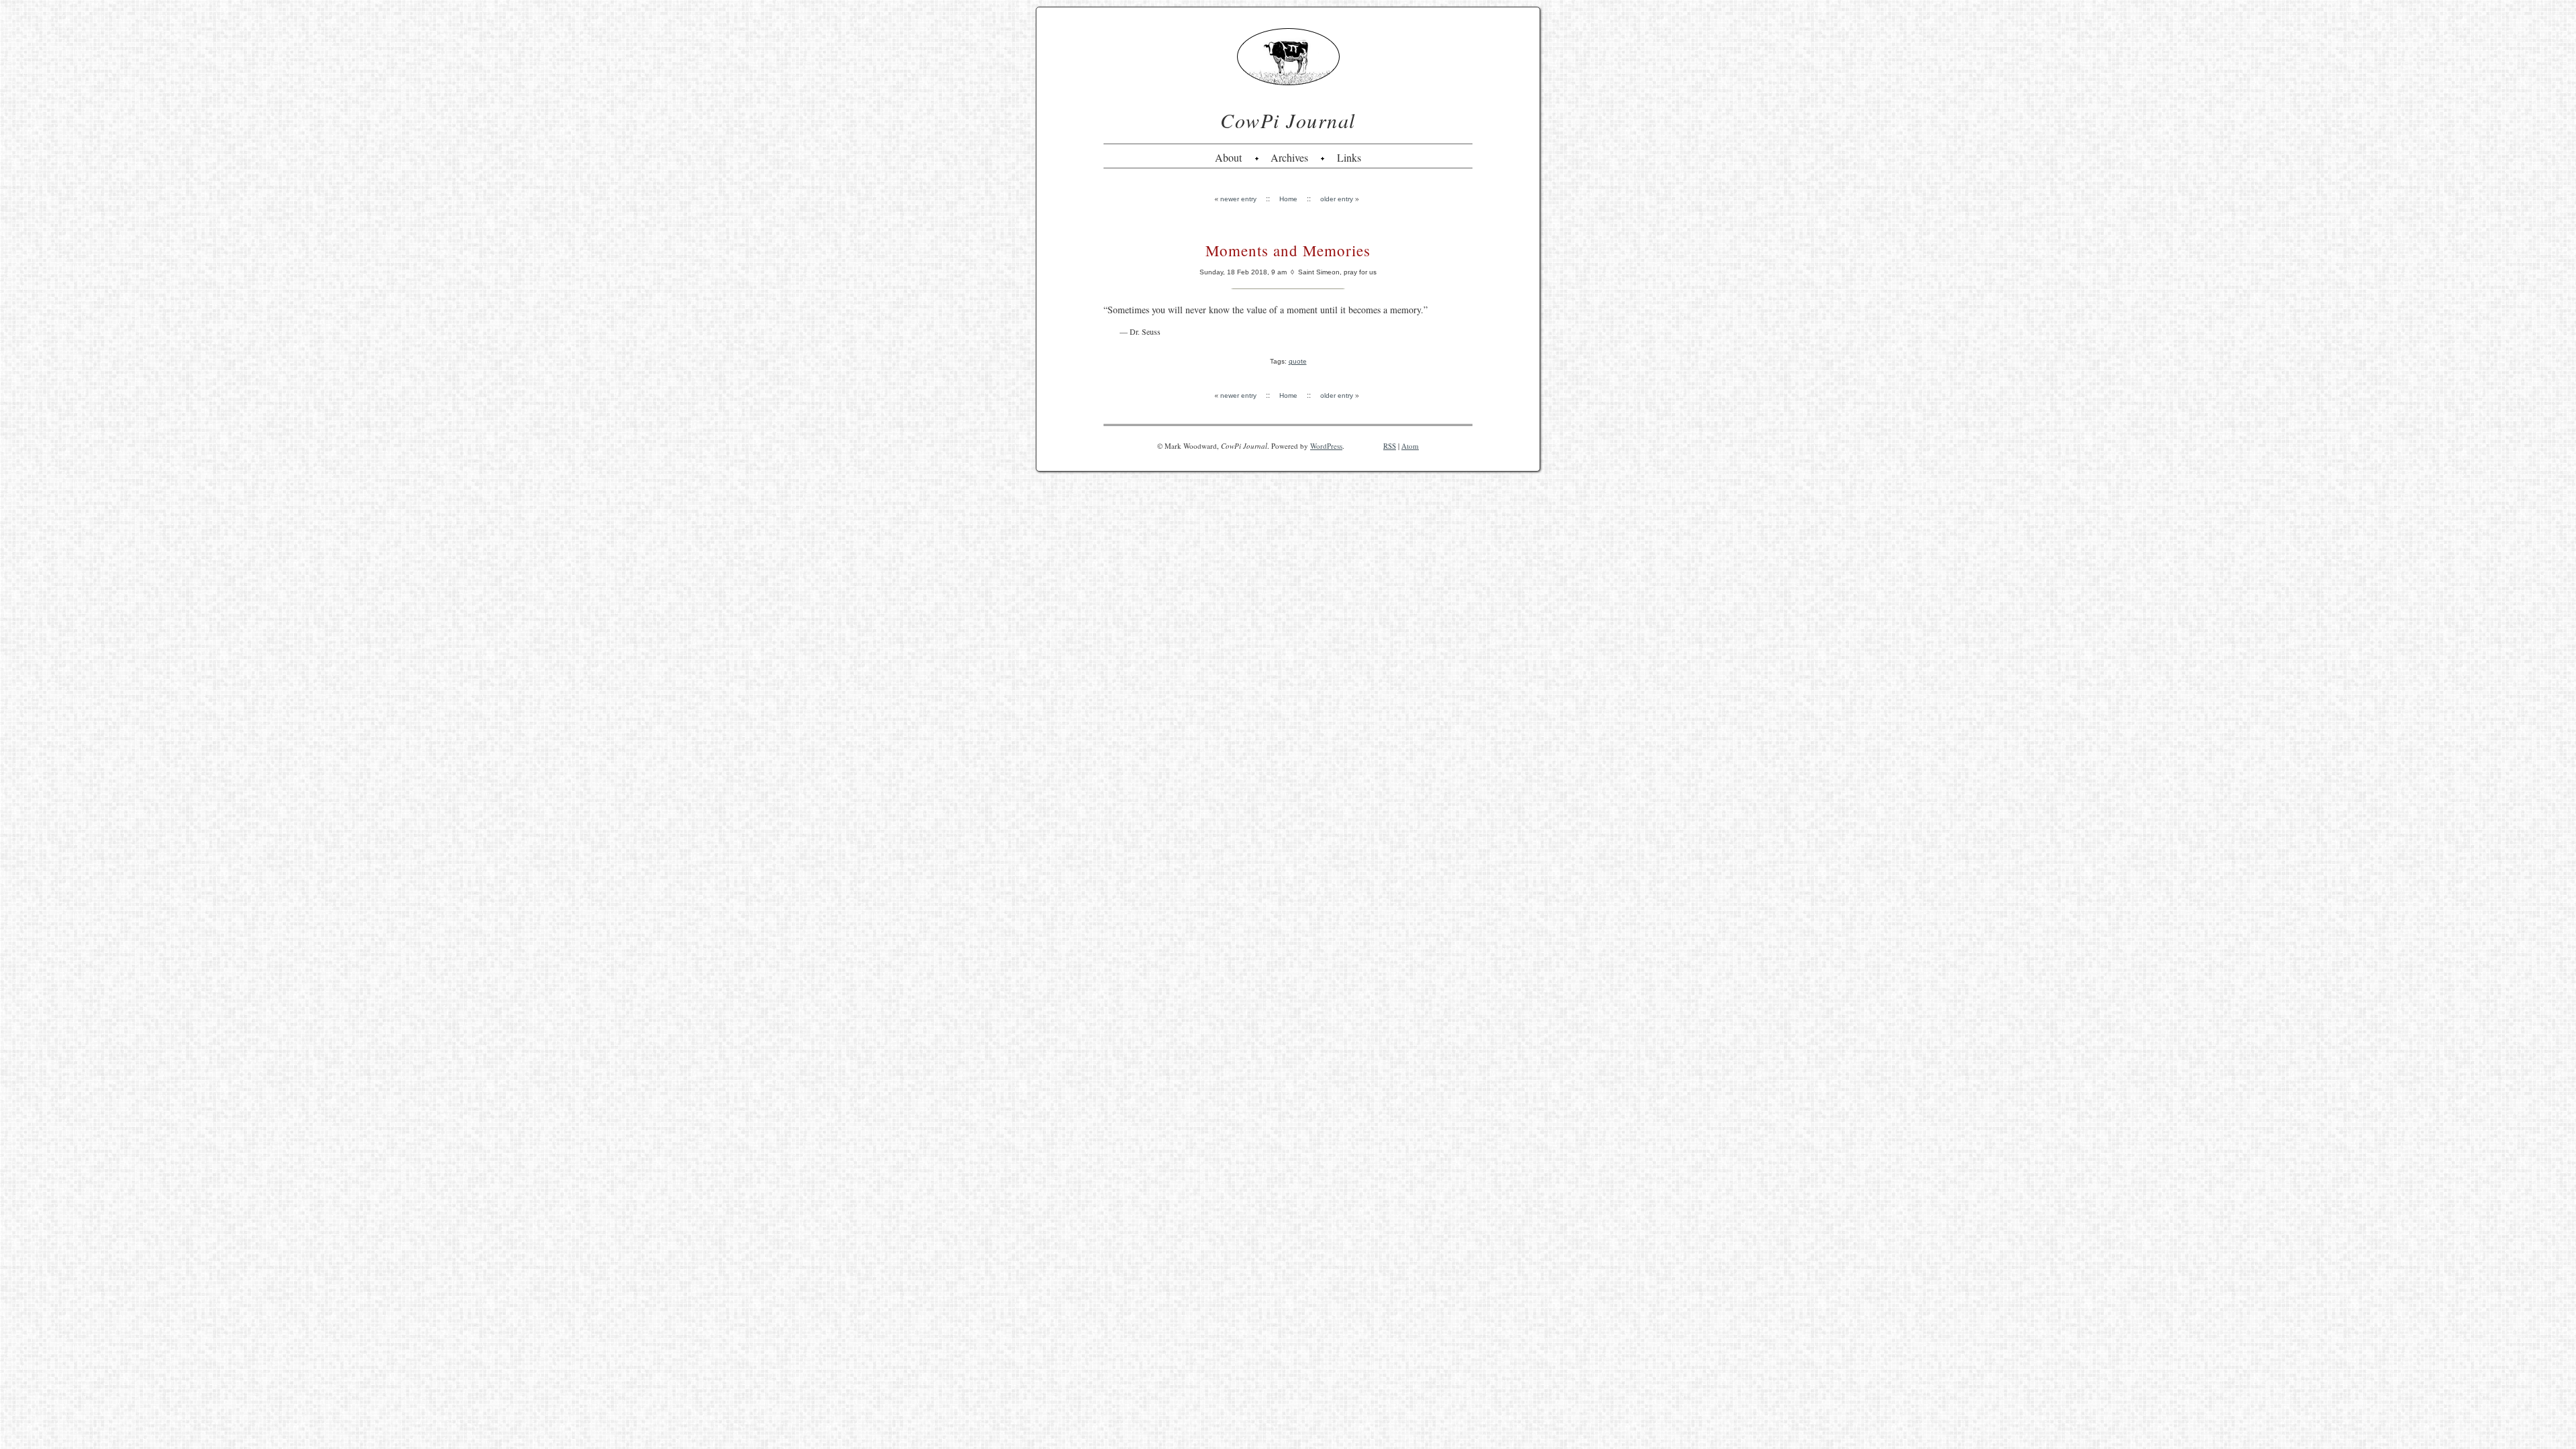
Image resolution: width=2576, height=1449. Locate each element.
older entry (1337, 199)
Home (1288, 199)
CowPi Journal (1288, 120)
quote (1298, 361)
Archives (1289, 157)
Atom (1410, 446)
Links (1349, 157)
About (1228, 157)
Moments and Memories (1288, 250)
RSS (1390, 446)
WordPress (1326, 446)
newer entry (1238, 199)
